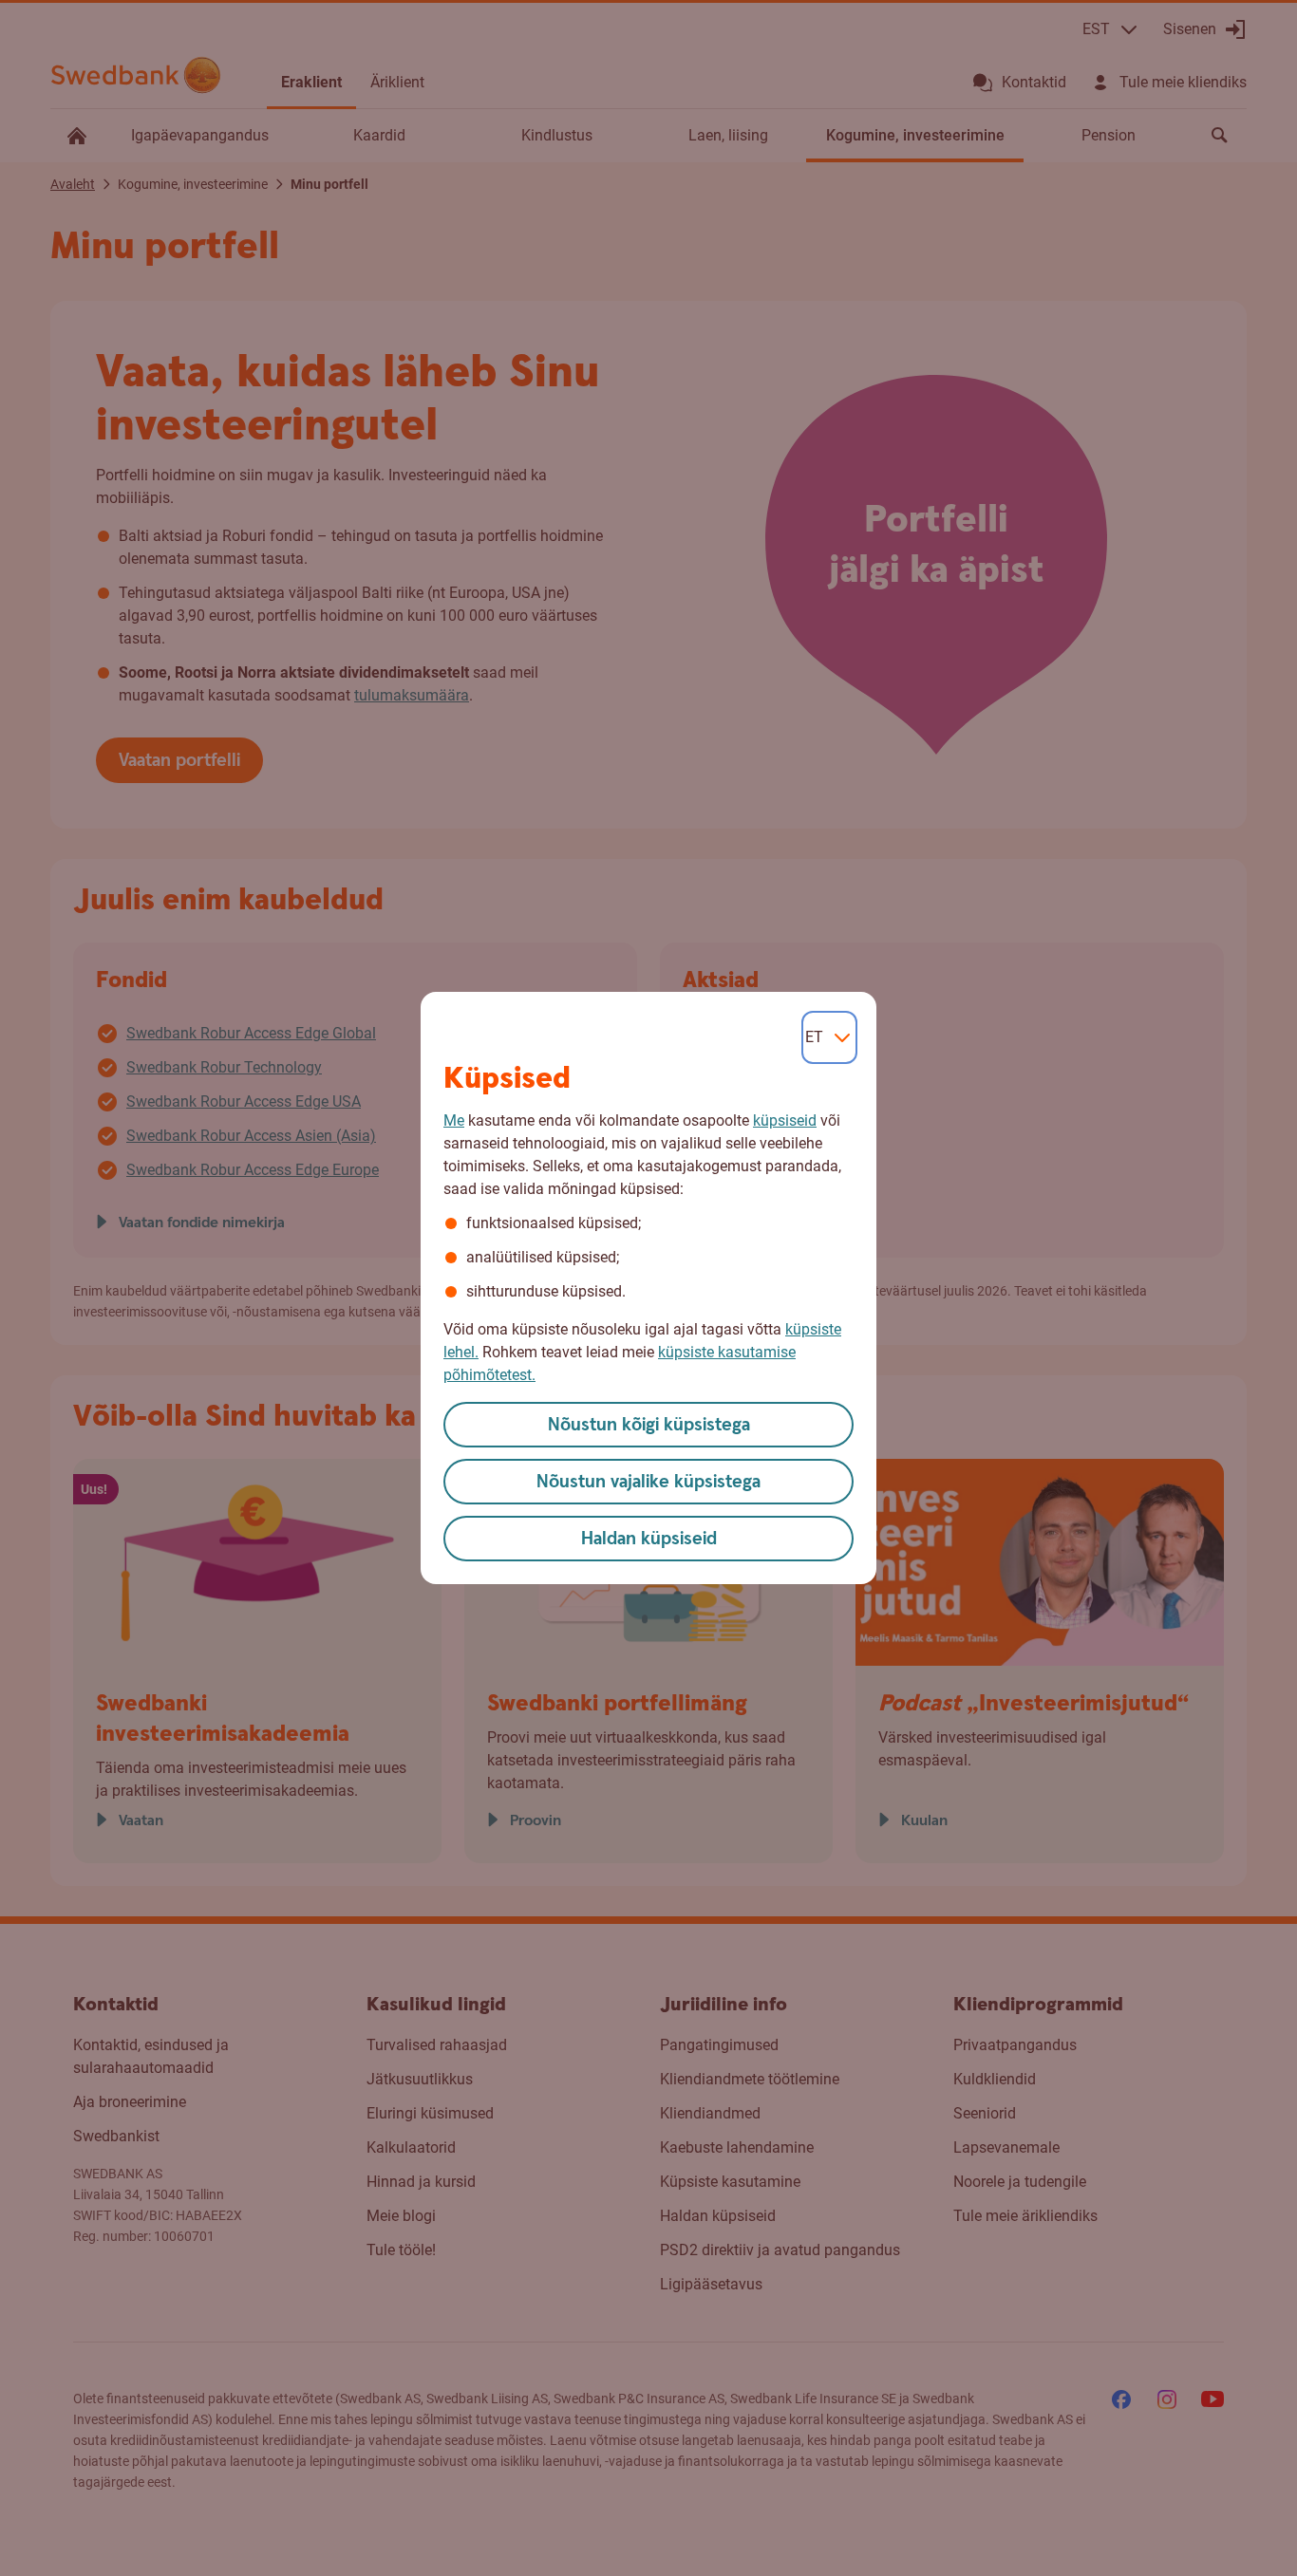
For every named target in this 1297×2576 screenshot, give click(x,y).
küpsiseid (785, 1120)
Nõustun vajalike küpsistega (648, 1482)
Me (454, 1120)
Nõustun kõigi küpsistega (649, 1425)
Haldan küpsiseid (649, 1539)
